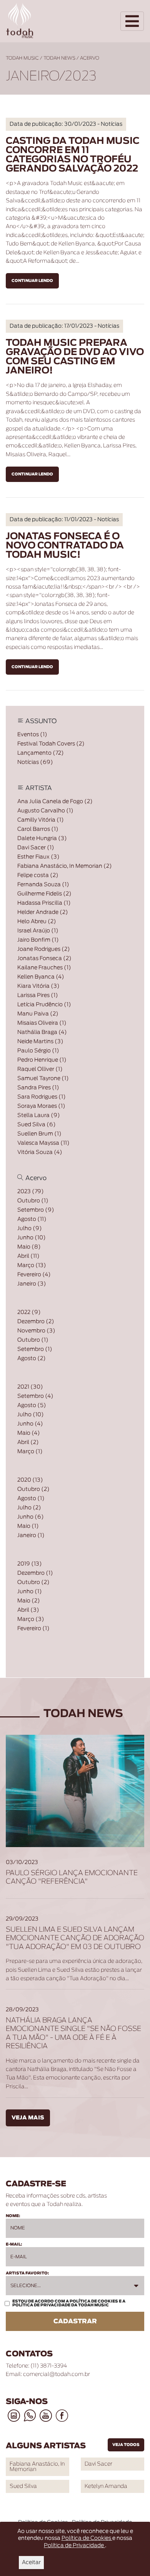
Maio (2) (29, 1601)
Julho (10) (31, 1415)
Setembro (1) (35, 1349)
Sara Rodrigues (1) (42, 1097)
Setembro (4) (35, 1396)
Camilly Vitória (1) (41, 820)
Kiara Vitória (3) (38, 986)
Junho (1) (30, 1592)
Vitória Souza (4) (40, 1152)
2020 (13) (30, 1480)
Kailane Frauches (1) (44, 968)
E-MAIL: (14, 2244)
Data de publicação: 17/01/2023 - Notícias (64, 326)
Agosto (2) (32, 1359)
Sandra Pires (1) (38, 1088)
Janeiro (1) (31, 1536)
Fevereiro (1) (33, 1629)
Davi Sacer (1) (36, 848)
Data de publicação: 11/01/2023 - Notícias (64, 520)
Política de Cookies (94, 2301)
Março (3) (31, 1619)
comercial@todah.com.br (57, 2374)
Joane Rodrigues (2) (44, 949)
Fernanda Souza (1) (43, 885)
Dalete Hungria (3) (42, 839)
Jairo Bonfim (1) (38, 940)
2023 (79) (31, 1192)
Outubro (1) (33, 1201)
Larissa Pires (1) (38, 995)
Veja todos (126, 2445)
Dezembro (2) (36, 1322)
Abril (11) (28, 1256)
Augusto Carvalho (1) (45, 811)
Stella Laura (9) (39, 1115)
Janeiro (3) (32, 1284)
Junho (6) (31, 1517)
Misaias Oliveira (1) (42, 1023)
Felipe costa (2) (38, 875)
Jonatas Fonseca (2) (44, 959)
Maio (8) (29, 1247)
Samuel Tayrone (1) (43, 1079)
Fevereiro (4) (34, 1275)
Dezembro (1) (35, 1573)
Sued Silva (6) (37, 1125)
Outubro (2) (33, 1489)
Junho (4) (30, 1424)
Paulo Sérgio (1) (38, 1051)
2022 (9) (29, 1312)
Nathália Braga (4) (42, 1032)
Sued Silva (23, 2486)
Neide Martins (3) (40, 1042)
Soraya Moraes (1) (41, 1106)
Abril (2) (28, 1442)
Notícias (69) (35, 762)
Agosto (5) (32, 1406)
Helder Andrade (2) (43, 912)
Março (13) (32, 1265)
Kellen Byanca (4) (41, 977)
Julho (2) (29, 1508)
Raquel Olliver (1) (40, 1069)
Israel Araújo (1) (38, 931)
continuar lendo (32, 281)
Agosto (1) (31, 1499)
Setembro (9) (36, 1210)
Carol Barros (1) (38, 829)
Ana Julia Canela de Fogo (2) (55, 802)
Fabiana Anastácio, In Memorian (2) (65, 866)
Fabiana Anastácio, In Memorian (37, 2467)
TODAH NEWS (59, 58)
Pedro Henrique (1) (42, 1060)
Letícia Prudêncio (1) (44, 1005)
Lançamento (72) (41, 753)
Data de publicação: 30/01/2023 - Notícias (66, 124)
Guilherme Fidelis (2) (44, 894)
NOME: (13, 2216)
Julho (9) (30, 1229)
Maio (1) (28, 1526)
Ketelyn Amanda (106, 2486)
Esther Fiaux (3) (38, 857)
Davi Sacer (98, 2464)
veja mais (28, 2118)
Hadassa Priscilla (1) (44, 903)
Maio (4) (29, 1433)
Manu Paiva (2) (38, 1014)
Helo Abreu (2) (37, 922)
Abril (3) (28, 1610)
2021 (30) (30, 1387)
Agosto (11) (32, 1219)
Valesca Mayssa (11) (43, 1143)
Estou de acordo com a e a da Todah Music (69, 2303)
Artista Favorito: (27, 2273)
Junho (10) (32, 1238)
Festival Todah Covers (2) (51, 744)
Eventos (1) (32, 735)
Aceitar (31, 2563)
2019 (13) (30, 1564)
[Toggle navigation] (132, 21)
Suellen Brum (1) (39, 1134)
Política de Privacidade (42, 2305)
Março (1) (30, 1452)
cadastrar (75, 2321)
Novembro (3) (36, 1331)
